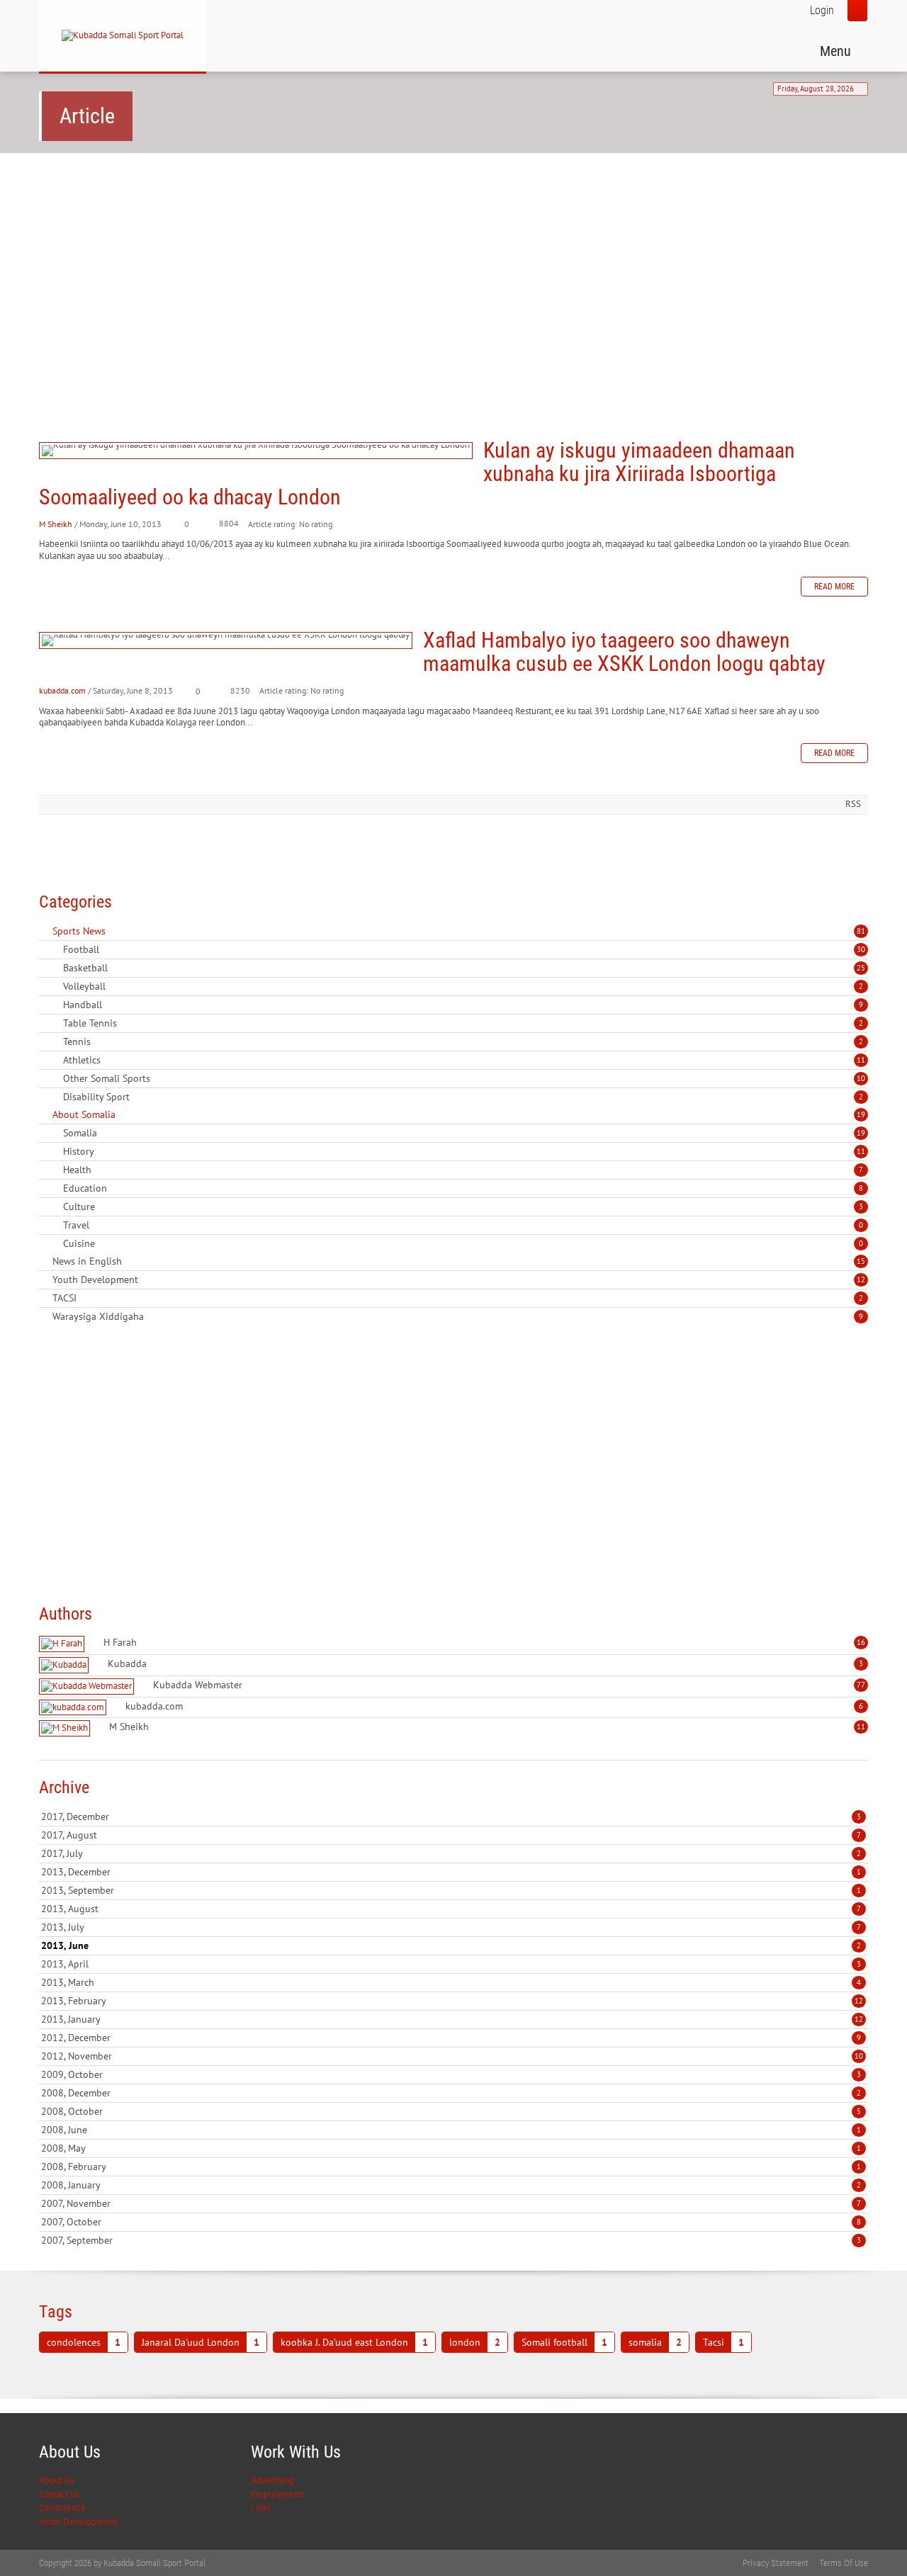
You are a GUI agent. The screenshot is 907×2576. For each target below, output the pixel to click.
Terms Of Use (844, 2563)
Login (822, 10)
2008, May (451, 2148)
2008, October (451, 2111)
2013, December (451, 1872)
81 (861, 931)
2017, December (451, 1817)
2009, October (451, 2074)
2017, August (451, 1835)
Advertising (272, 2480)
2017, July (451, 1853)
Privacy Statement (776, 2563)
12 (861, 1279)
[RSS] (45, 931)
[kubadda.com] (74, 1708)
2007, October (451, 2222)
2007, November (451, 2203)
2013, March (451, 1982)
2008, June (451, 2130)
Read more (834, 587)
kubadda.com (62, 690)
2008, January (451, 2185)
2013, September (451, 1890)
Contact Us (59, 2494)
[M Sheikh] (66, 1728)
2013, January (452, 2019)
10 (861, 1078)
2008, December (451, 2093)
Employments (278, 2494)
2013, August (451, 1909)
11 (861, 1060)
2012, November (452, 2056)
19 (861, 1114)
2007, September (451, 2240)
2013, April (451, 1964)
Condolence (62, 2508)
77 (861, 1685)
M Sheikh (56, 524)
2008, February (451, 2167)
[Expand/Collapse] (115, 931)
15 (861, 1261)
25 (861, 968)
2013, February (452, 2001)
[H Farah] (63, 1644)
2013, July (451, 1927)
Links (261, 2508)
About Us (56, 2480)
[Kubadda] (66, 1665)
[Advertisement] (453, 273)
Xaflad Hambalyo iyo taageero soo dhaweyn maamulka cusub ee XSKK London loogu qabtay (226, 640)
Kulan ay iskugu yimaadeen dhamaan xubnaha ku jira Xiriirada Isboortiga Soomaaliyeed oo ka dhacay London (256, 451)
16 (861, 1642)
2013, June (451, 1945)
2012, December (451, 2038)
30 (861, 949)
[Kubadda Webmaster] (88, 1687)
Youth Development (78, 2522)
